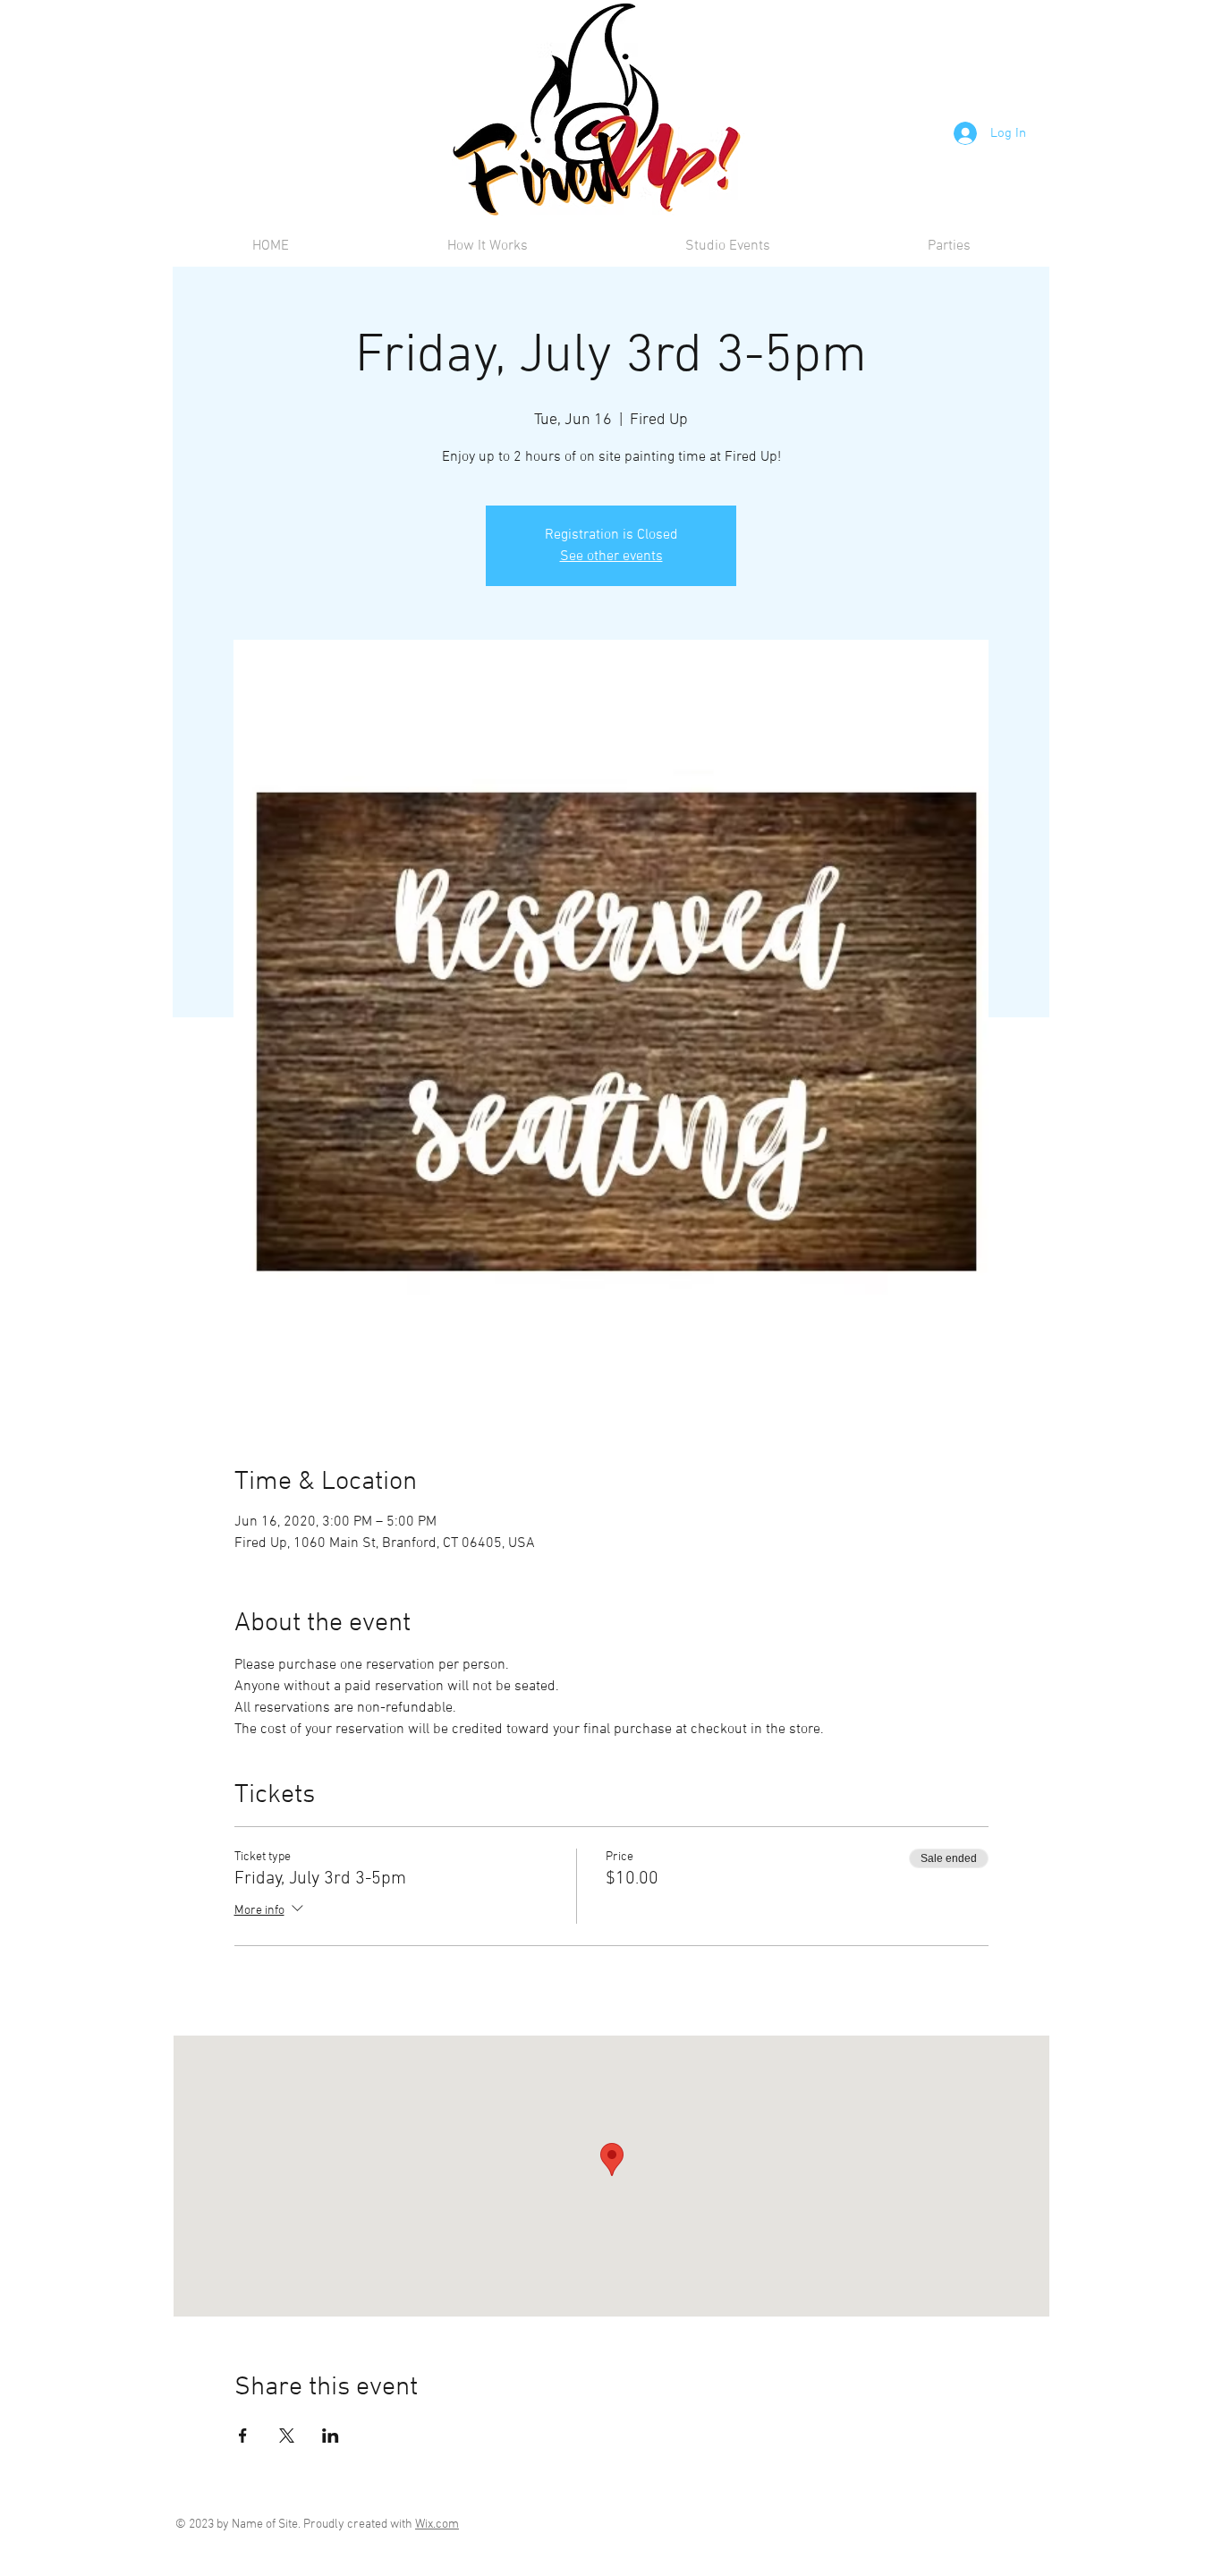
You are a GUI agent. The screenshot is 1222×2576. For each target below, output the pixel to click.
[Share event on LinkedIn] (331, 2436)
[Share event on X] (287, 2436)
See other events (611, 557)
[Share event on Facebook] (243, 2436)
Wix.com (437, 2525)
